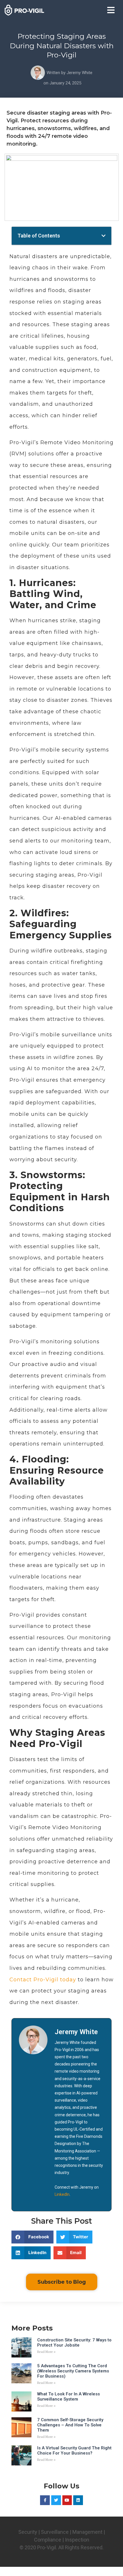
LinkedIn (62, 2194)
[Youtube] (67, 2500)
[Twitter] (56, 2500)
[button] (111, 10)
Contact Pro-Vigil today (43, 1980)
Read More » (46, 2352)
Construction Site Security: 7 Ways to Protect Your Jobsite (74, 2343)
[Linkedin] (78, 2500)
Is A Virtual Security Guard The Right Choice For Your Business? (74, 2451)
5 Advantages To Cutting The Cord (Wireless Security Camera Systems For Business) (73, 2371)
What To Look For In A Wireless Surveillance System (69, 2397)
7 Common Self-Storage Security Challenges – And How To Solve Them (70, 2425)
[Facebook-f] (45, 2500)
